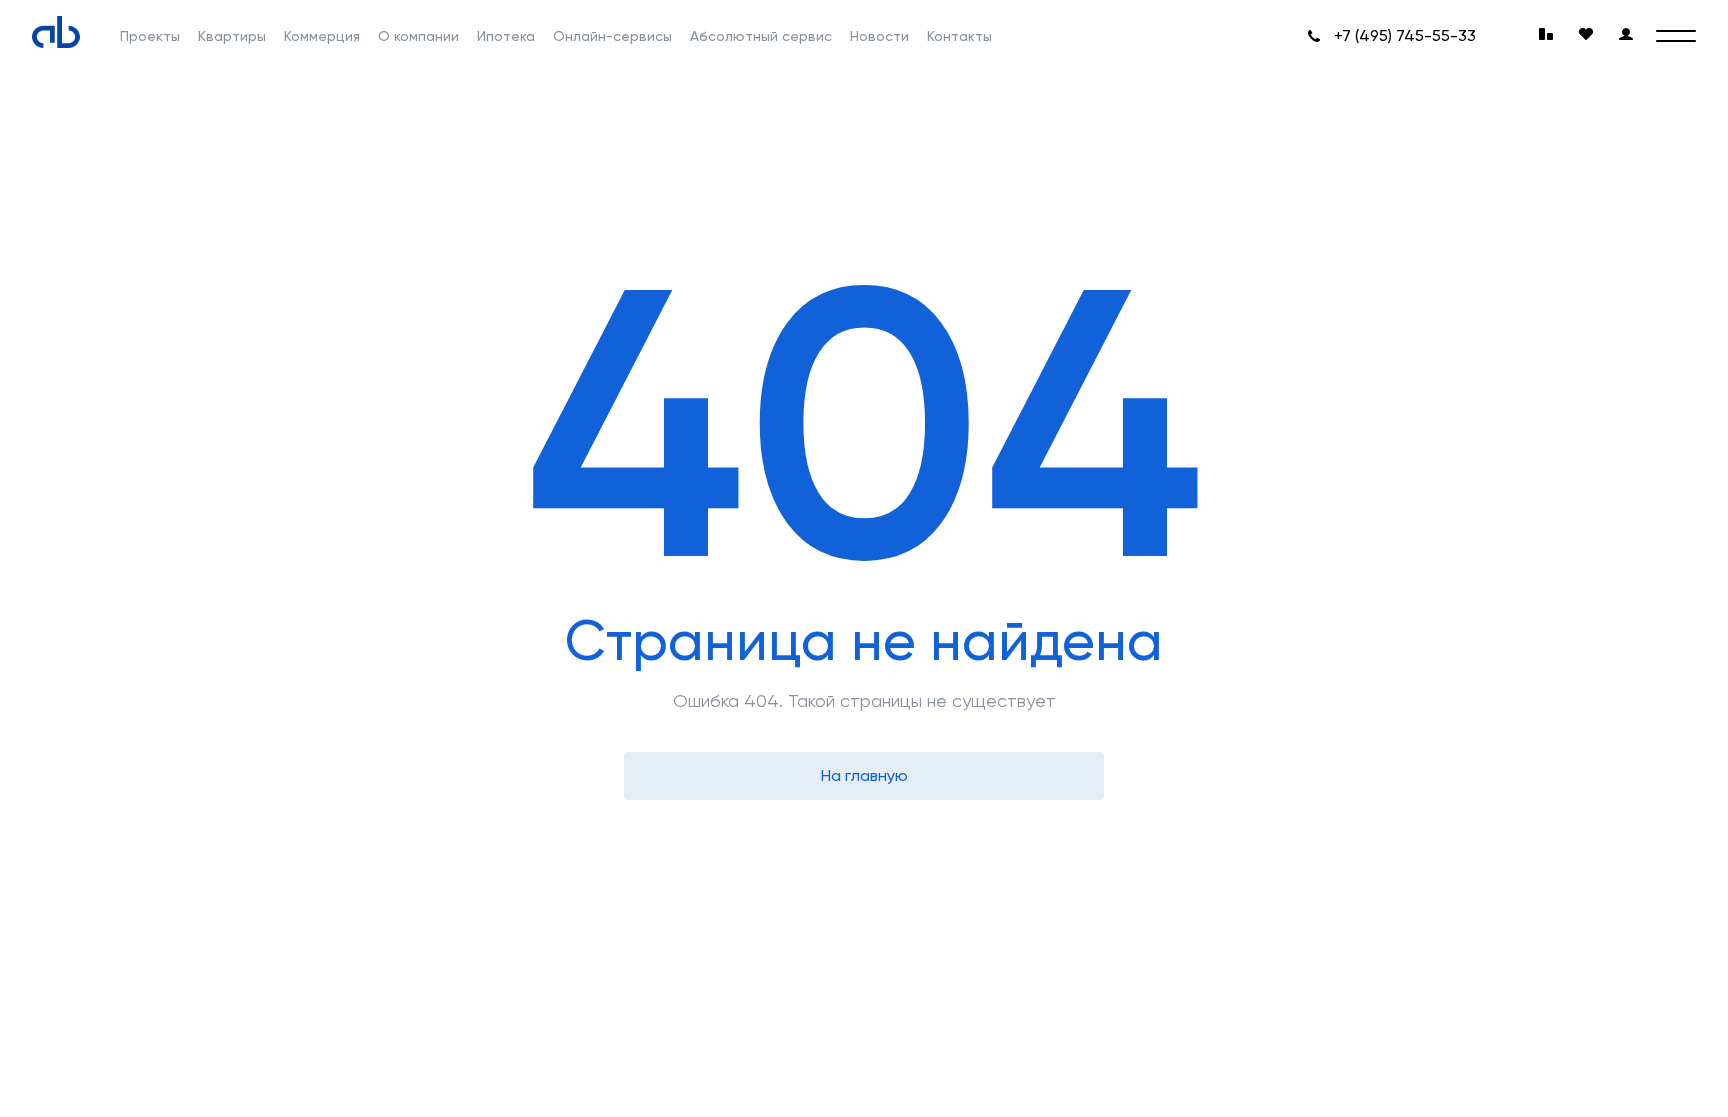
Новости (879, 36)
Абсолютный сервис (761, 36)
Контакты (959, 36)
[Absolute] (56, 32)
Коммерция (322, 36)
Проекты (150, 36)
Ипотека (506, 36)
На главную (864, 775)
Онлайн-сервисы (612, 36)
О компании (418, 36)
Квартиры (232, 36)
